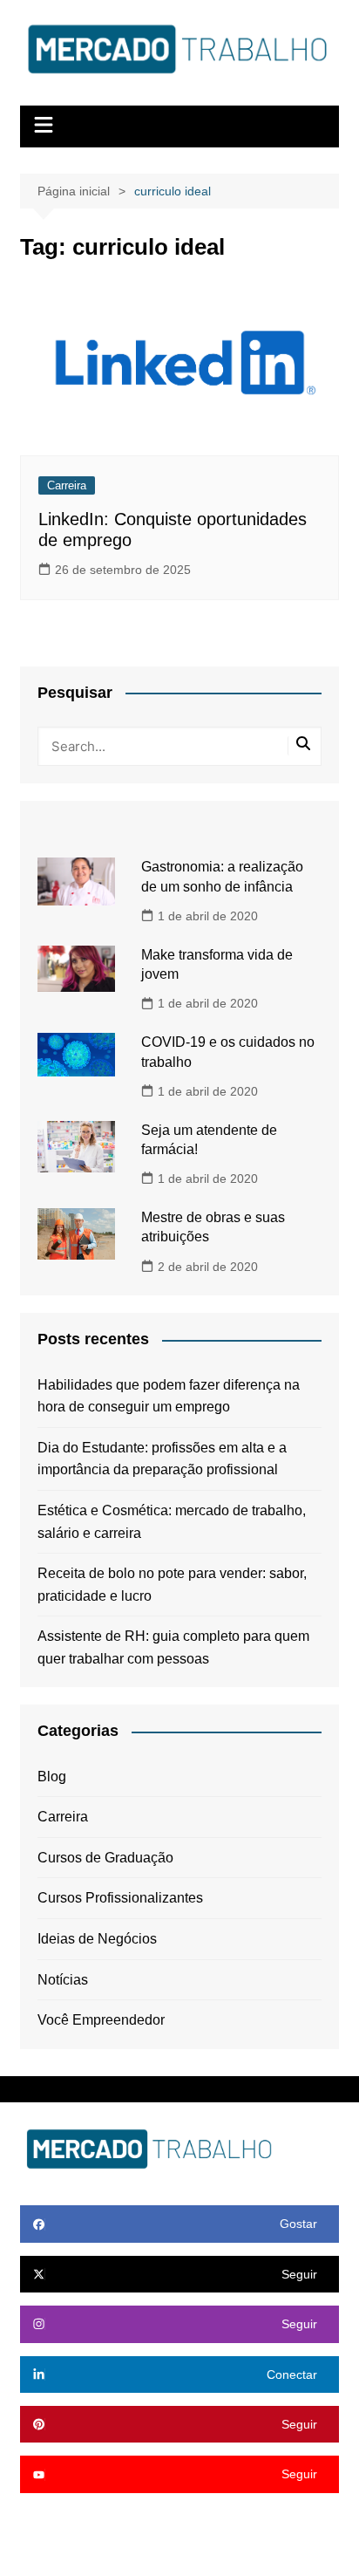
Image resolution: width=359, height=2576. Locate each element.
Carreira (67, 485)
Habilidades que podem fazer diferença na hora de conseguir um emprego (169, 1396)
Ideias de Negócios (97, 1939)
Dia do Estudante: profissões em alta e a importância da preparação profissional (162, 1459)
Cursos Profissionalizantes (120, 1898)
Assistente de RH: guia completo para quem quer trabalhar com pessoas (173, 1647)
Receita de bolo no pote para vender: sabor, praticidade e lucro (172, 1585)
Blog (52, 1777)
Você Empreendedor (101, 2020)
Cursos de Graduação (105, 1858)
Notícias (63, 1980)
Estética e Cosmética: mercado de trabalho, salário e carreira (172, 1522)
